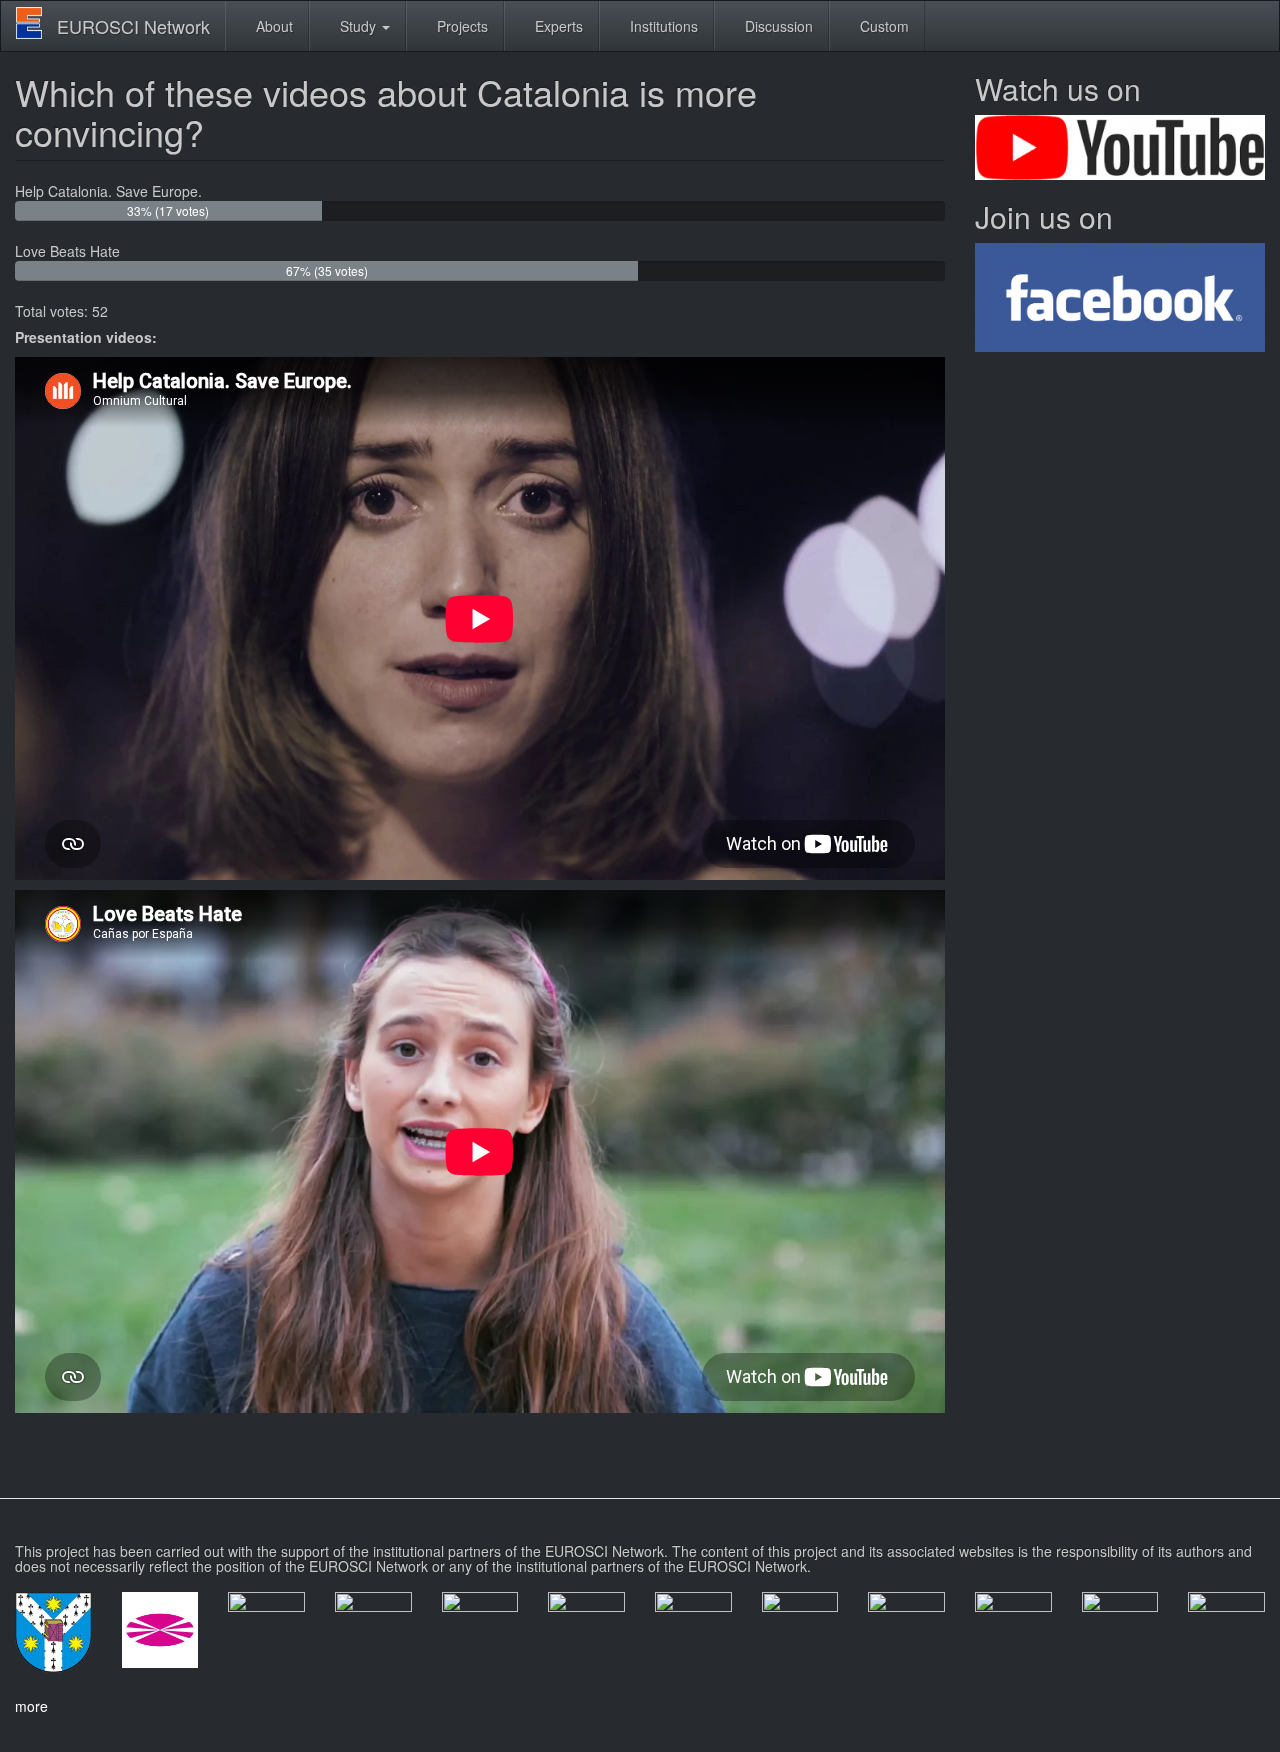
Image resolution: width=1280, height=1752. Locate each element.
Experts (557, 26)
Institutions (662, 26)
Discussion (777, 26)
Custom (882, 26)
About (272, 26)
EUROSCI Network (133, 26)
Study (358, 26)
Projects (460, 26)
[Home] (36, 23)
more (31, 1706)
